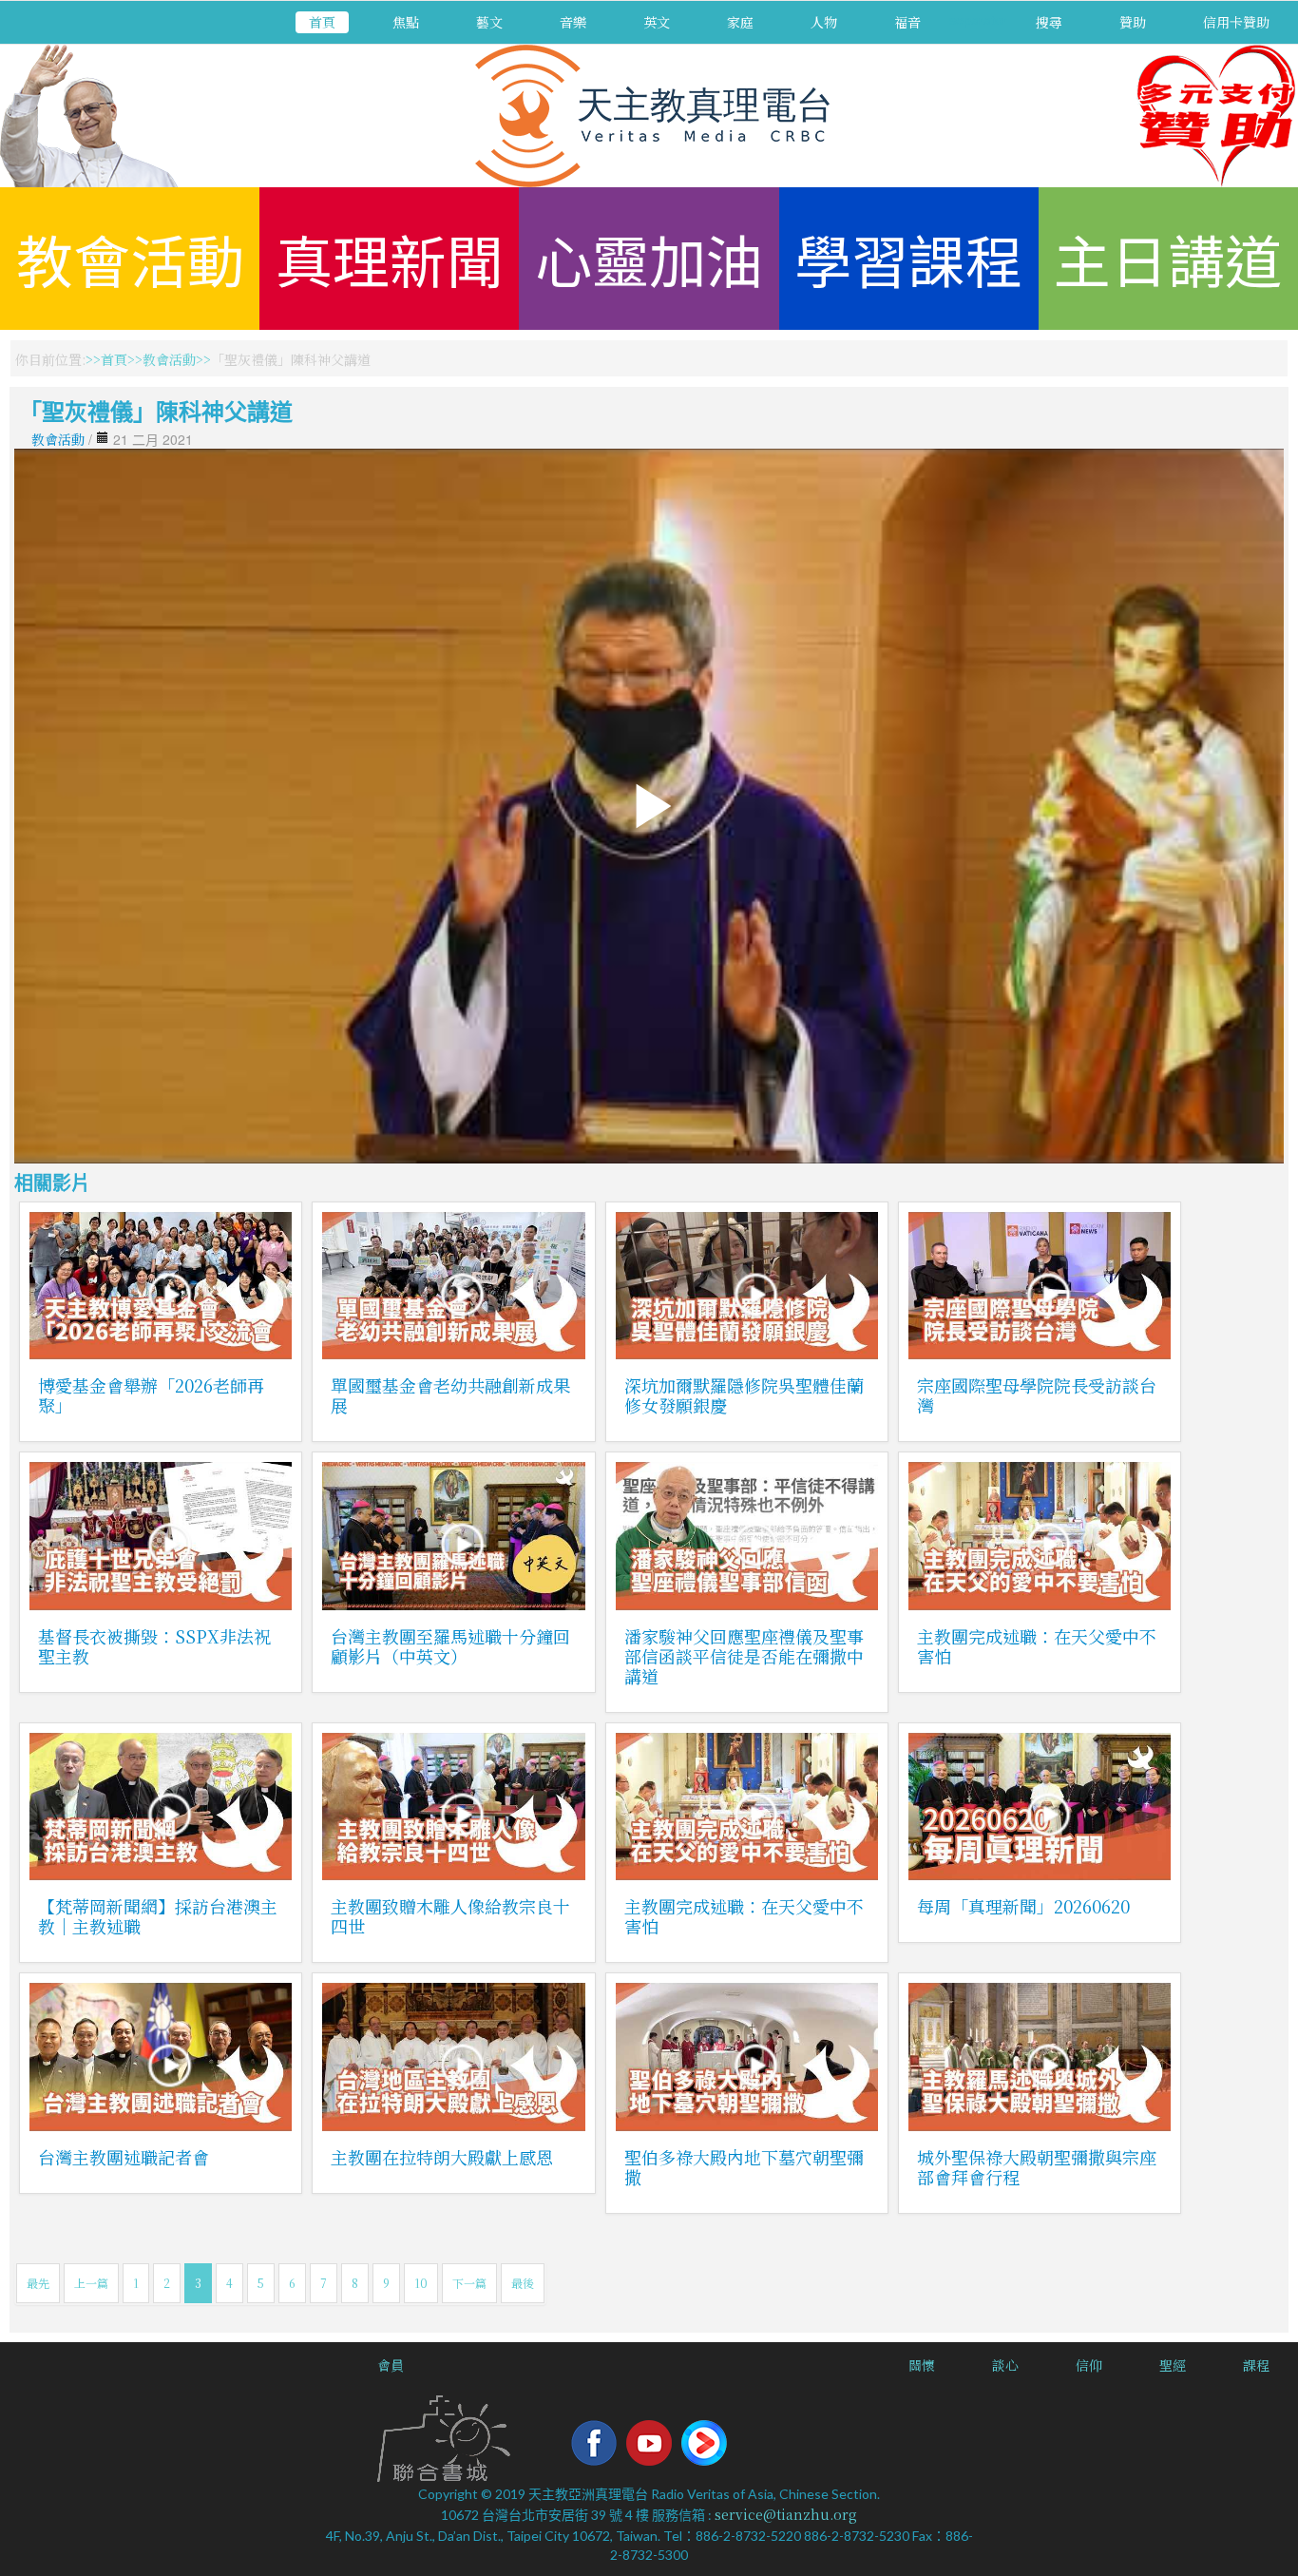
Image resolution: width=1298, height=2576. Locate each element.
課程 (1256, 2365)
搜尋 (1049, 22)
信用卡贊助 (1236, 22)
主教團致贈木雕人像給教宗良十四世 (450, 1916)
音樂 (573, 22)
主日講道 (1168, 258)
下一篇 (469, 2283)
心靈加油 (649, 258)
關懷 (922, 2365)
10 (421, 2283)
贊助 (1133, 22)
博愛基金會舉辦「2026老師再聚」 (151, 1395)
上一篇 (91, 2283)
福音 (907, 22)
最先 (38, 2283)
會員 (391, 2365)
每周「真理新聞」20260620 (1023, 1906)
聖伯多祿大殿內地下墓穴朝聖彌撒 (744, 2167)
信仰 (1089, 2365)
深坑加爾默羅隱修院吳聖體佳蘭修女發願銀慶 (744, 1395)
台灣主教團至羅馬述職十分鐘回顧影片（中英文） (450, 1646)
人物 (824, 22)
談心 (1005, 2365)
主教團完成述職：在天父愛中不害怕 (1037, 1646)
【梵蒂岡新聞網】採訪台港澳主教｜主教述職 (158, 1916)
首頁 (322, 22)
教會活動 (130, 258)
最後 (523, 2283)
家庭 (740, 22)
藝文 (489, 22)
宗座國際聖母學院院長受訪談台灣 (1037, 1395)
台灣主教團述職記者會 (124, 2157)
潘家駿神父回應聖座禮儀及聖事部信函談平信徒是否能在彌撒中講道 (744, 1656)
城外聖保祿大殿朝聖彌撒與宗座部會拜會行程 (1037, 2167)
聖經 (1173, 2365)
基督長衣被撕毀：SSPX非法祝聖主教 (154, 1646)
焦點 (406, 22)
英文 (657, 22)
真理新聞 (390, 258)
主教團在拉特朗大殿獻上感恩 (442, 2157)
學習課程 (908, 258)
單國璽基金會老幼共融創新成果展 (450, 1395)
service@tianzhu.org (786, 2514)
